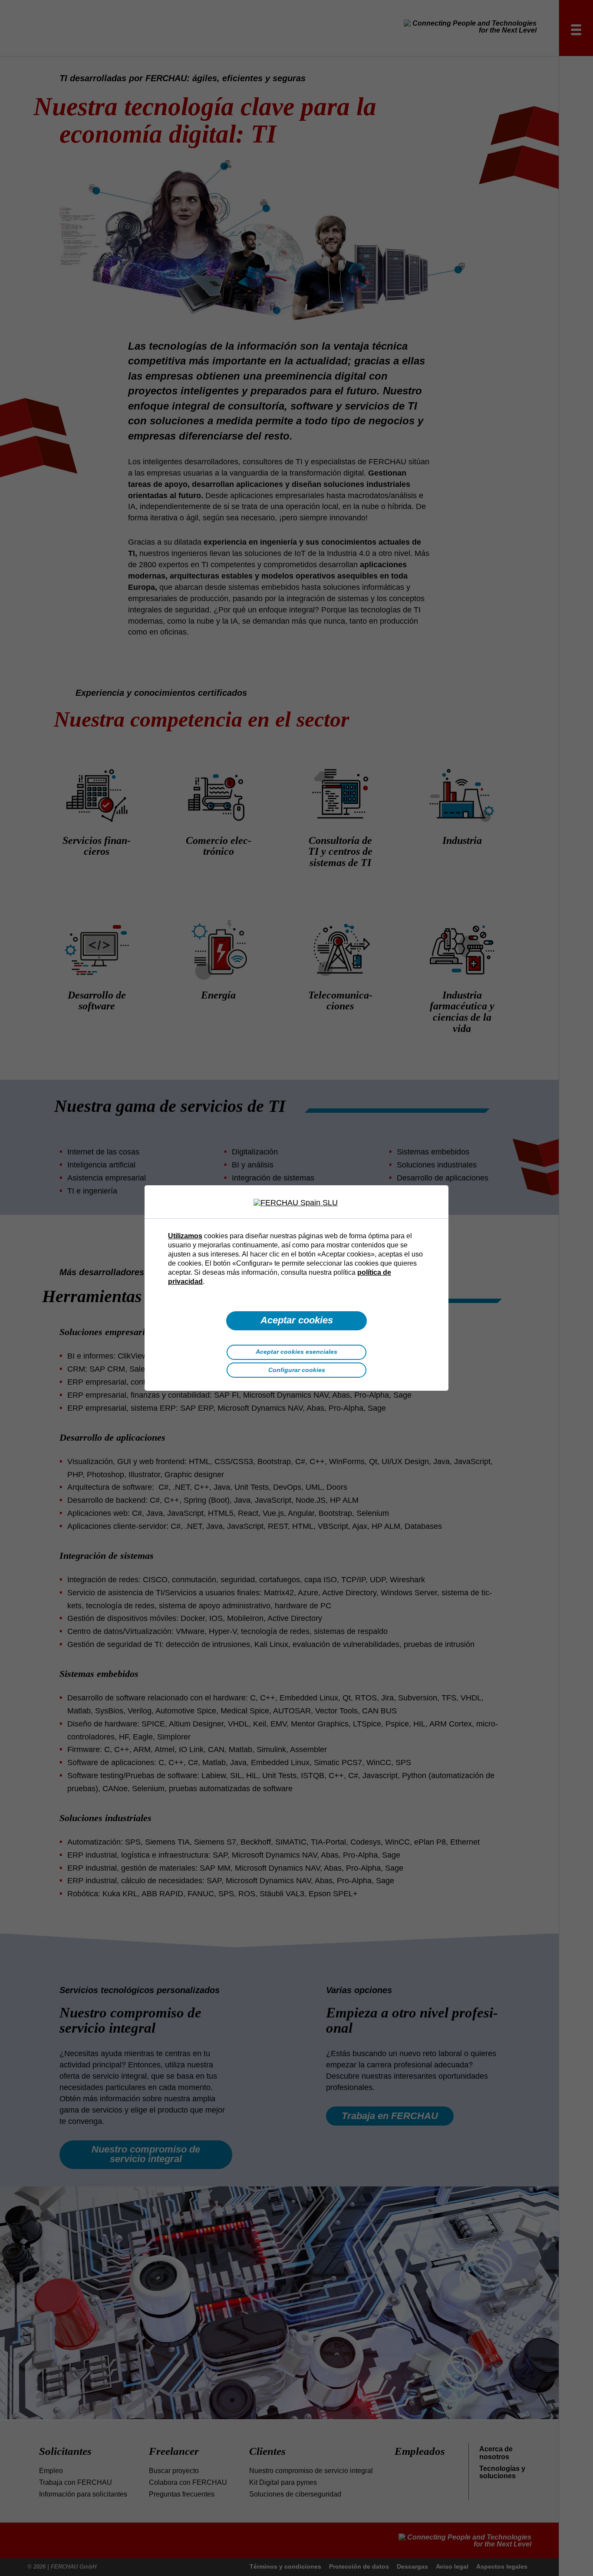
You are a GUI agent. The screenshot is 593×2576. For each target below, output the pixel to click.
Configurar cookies (297, 1370)
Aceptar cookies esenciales (296, 1352)
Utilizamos (185, 1236)
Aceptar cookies (297, 1320)
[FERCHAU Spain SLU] (296, 1203)
